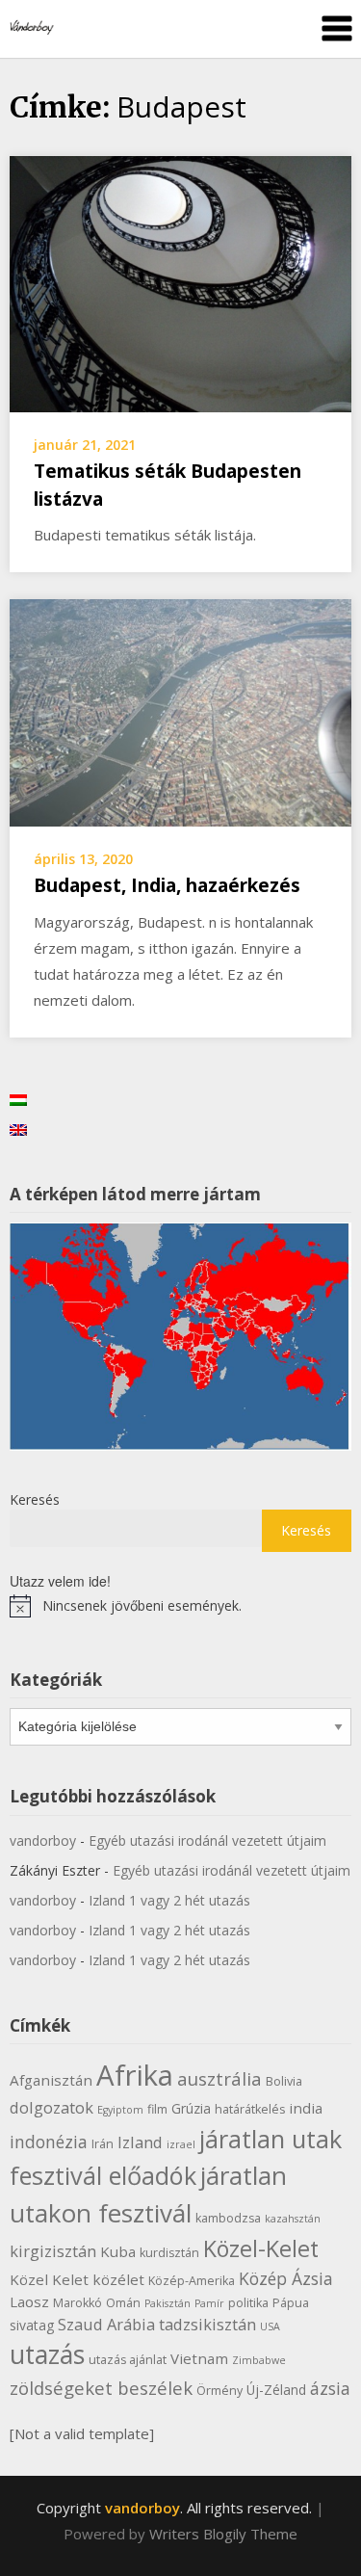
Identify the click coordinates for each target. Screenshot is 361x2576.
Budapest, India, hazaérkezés (167, 885)
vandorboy (43, 1840)
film (157, 2109)
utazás (47, 2354)
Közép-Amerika (192, 2281)
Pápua (291, 2303)
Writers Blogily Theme (223, 2534)
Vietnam (199, 2358)
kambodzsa (228, 2218)
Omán (123, 2303)
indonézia (49, 2142)
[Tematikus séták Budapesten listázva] (180, 282)
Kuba (118, 2251)
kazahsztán (293, 2219)
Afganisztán (51, 2080)
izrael (181, 2144)
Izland (140, 2142)
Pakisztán (168, 2303)
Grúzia (191, 2108)
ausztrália (219, 2078)
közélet (118, 2279)
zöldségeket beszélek (101, 2388)
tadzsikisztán (207, 2324)
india (306, 2108)
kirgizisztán (53, 2251)
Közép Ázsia (286, 2278)
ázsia (330, 2388)
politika (248, 2303)
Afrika (135, 2075)
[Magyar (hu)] (18, 1099)
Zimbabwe (259, 2360)
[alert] (180, 1606)
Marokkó (77, 2303)
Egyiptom (120, 2110)
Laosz (29, 2301)
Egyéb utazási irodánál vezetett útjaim (207, 1840)
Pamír (209, 2303)
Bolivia (284, 2081)
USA (270, 2326)
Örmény (219, 2391)
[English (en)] (18, 1129)
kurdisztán (169, 2253)
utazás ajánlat (128, 2360)
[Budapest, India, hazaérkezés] (180, 711)
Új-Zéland (276, 2390)
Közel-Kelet (261, 2248)
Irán (103, 2144)
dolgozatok (52, 2107)
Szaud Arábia (106, 2324)
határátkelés (250, 2109)
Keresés (35, 1499)
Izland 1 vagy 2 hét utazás (169, 1900)
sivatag (32, 2325)
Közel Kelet (49, 2279)
